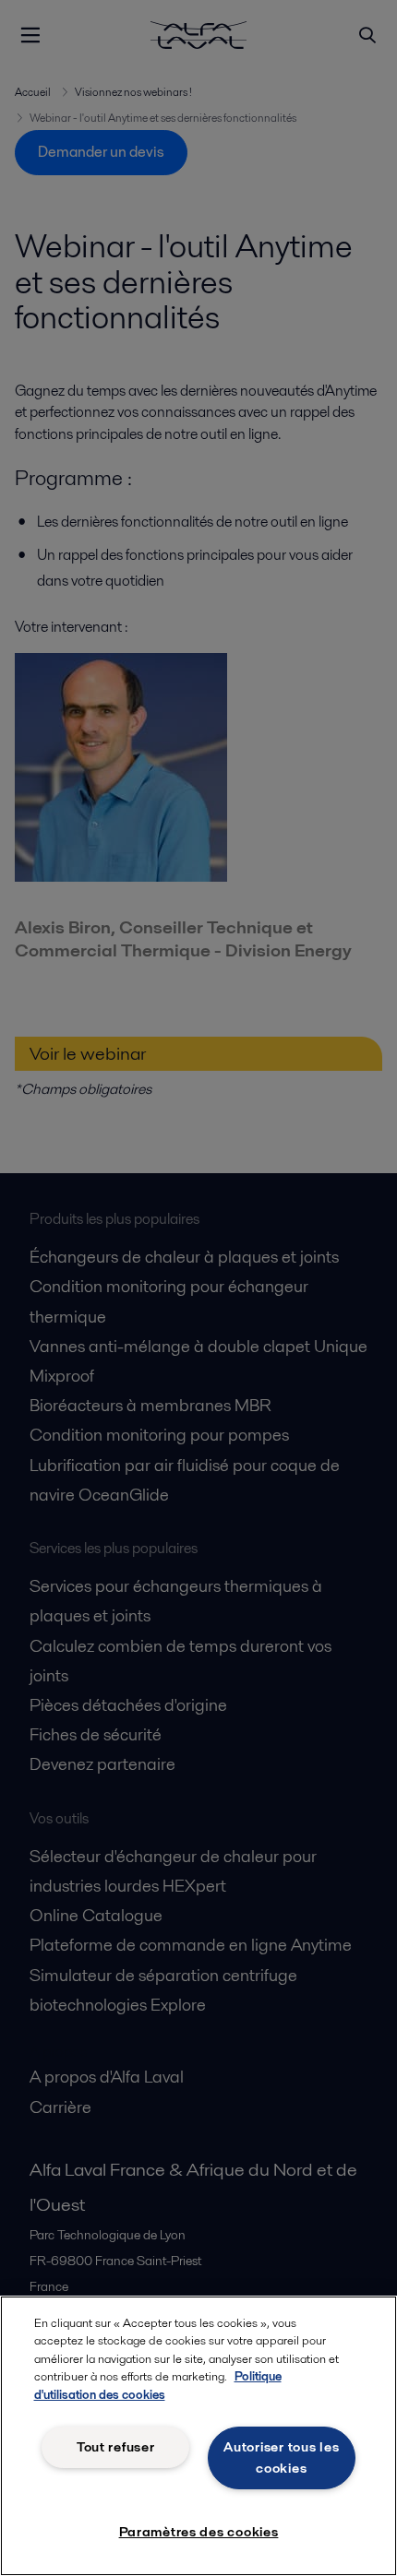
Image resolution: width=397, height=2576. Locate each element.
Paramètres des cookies (199, 2532)
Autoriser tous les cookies (281, 2457)
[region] (198, 2436)
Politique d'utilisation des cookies (158, 2386)
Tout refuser (116, 2447)
